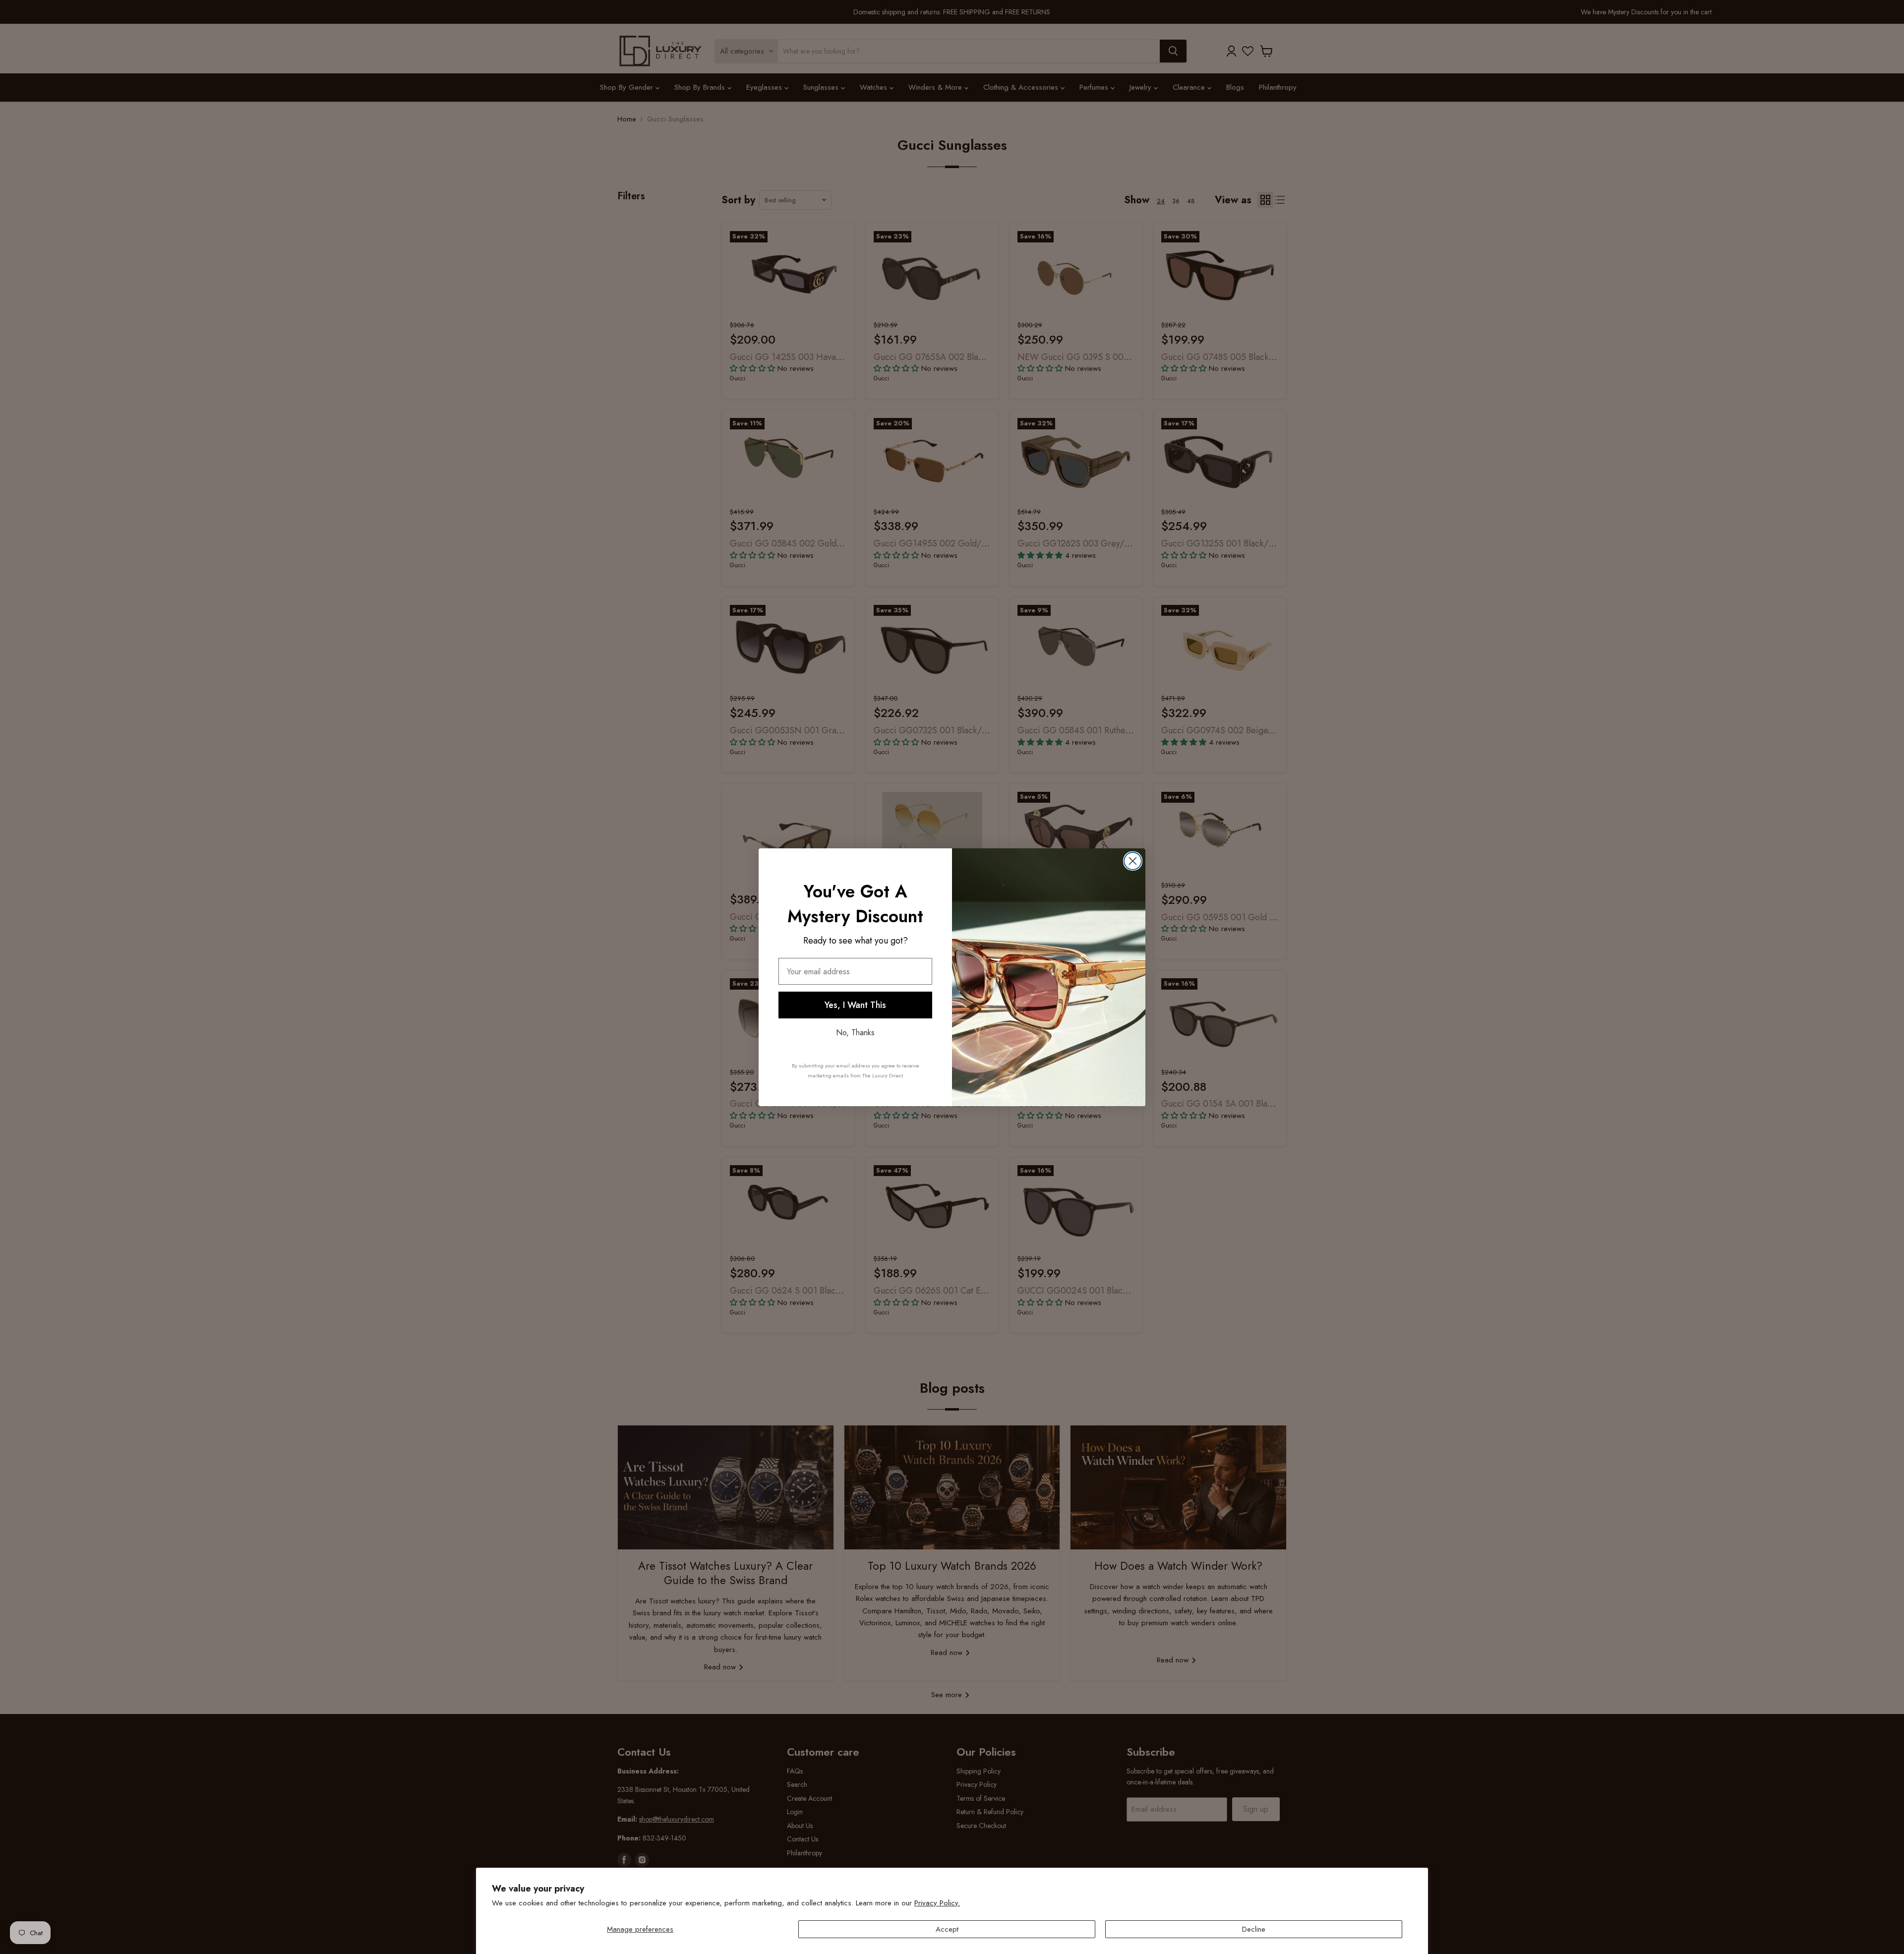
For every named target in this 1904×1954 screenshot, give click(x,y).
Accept (947, 1929)
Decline (1254, 1929)
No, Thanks (855, 1033)
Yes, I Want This (855, 1005)
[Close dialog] (1133, 861)
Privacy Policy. (937, 1903)
